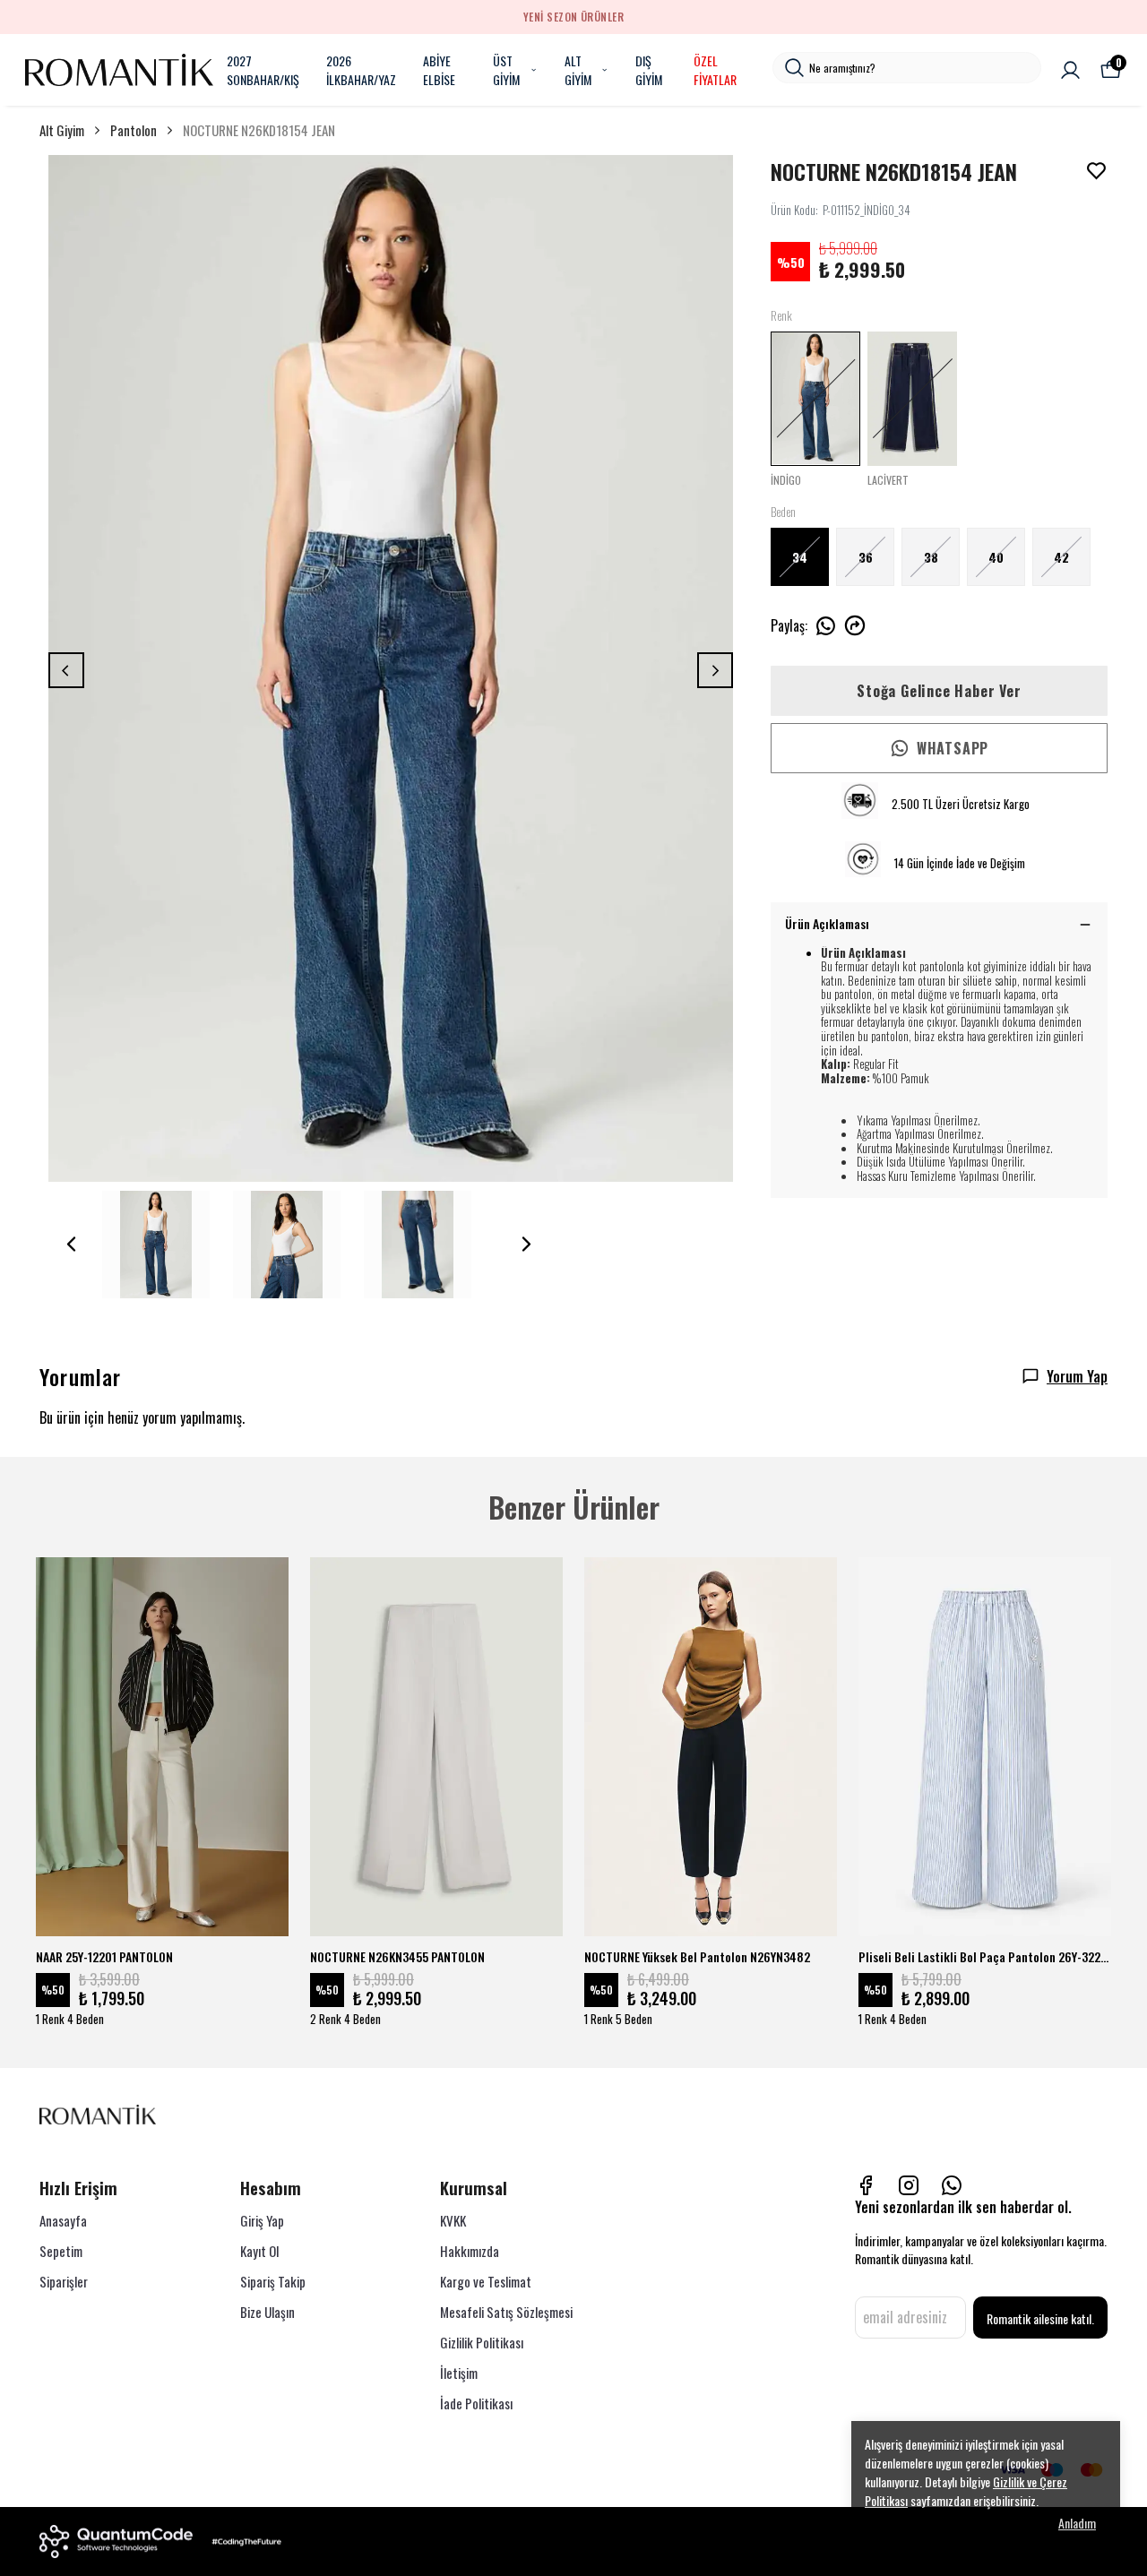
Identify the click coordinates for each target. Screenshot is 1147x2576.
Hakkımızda (470, 2251)
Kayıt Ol (259, 2251)
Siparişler (64, 2281)
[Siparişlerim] (1070, 70)
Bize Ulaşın (267, 2312)
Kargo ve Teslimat (486, 2281)
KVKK (453, 2220)
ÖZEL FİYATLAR (715, 70)
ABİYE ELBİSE (439, 70)
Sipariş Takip (273, 2281)
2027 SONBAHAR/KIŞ (263, 70)
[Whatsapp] (952, 2185)
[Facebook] (866, 2185)
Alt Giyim (62, 130)
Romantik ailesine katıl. (1040, 2318)
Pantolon (134, 130)
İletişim (459, 2373)
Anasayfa (63, 2220)
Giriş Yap (262, 2220)
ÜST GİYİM (506, 70)
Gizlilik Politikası (482, 2342)
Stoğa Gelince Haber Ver (939, 691)
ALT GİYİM (578, 70)
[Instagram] (909, 2185)
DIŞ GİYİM (649, 70)
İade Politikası (476, 2403)
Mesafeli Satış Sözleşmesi (506, 2312)
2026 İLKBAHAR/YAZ (361, 70)
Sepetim (61, 2251)
